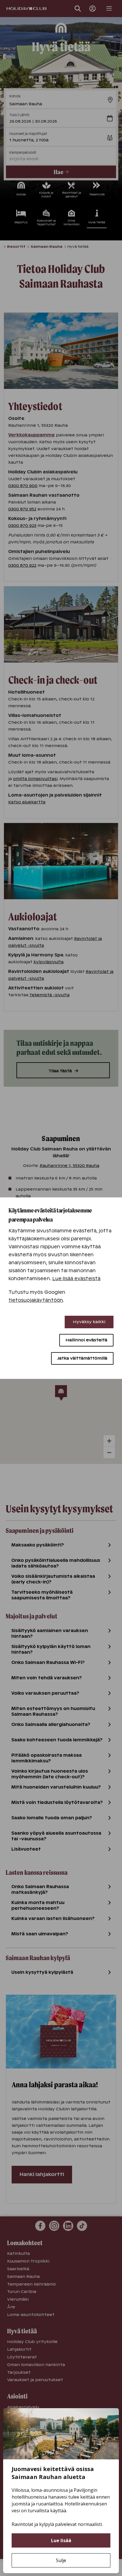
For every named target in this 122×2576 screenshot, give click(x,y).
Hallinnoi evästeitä (86, 1340)
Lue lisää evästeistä (76, 1279)
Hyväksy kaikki (89, 1322)
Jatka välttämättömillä (82, 1358)
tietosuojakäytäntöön (36, 1300)
